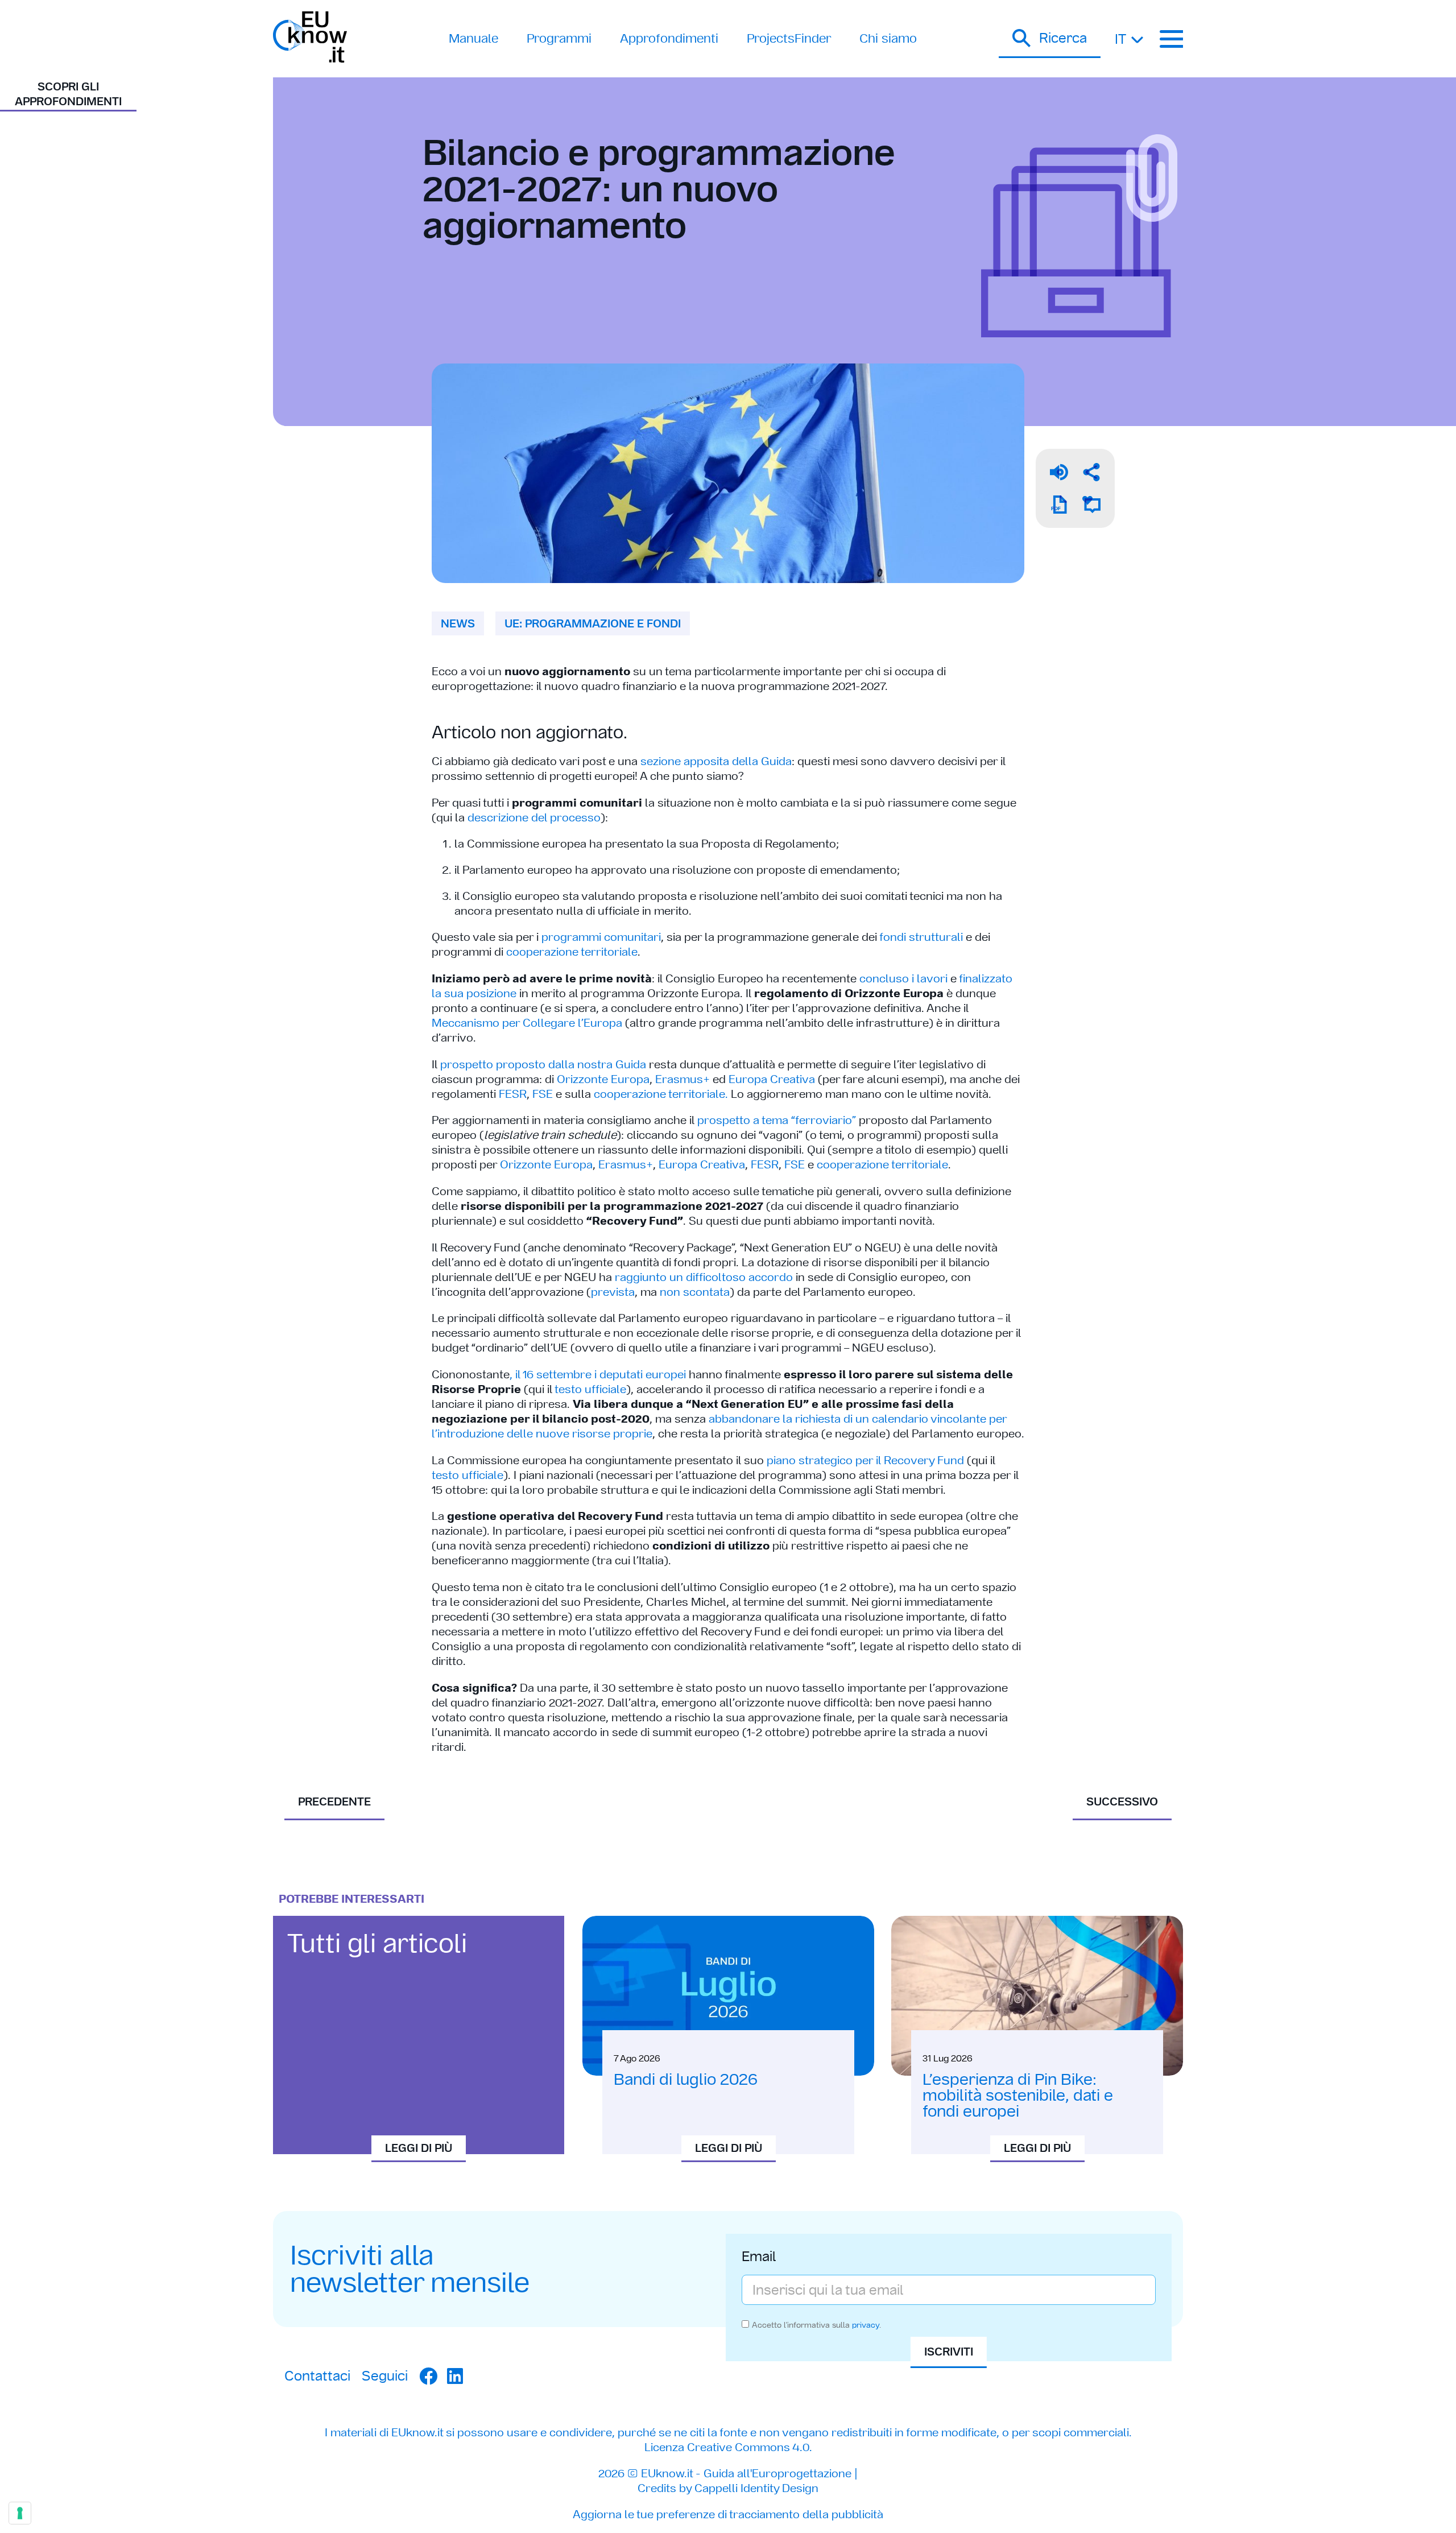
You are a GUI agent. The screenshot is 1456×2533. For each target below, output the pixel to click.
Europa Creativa (772, 1079)
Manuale (473, 38)
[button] (1050, 39)
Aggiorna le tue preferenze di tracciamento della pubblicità (728, 2514)
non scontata (695, 1292)
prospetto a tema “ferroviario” (777, 1120)
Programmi (559, 38)
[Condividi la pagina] (1091, 472)
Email (759, 2258)
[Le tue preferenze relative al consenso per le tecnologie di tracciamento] (20, 2513)
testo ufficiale (590, 1389)
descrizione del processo (534, 817)
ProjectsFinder (789, 38)
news (458, 623)
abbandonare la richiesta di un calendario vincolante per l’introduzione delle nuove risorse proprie (719, 1426)
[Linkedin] (455, 2376)
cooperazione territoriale (572, 952)
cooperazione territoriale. (661, 1094)
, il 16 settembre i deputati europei (598, 1374)
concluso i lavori (903, 978)
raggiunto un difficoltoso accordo (704, 1277)
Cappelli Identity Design (756, 2488)
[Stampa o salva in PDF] (1059, 505)
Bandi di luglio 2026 (686, 2079)
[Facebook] (428, 2376)
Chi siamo (888, 38)
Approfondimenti (669, 38)
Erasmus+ (682, 1079)
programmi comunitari (601, 937)
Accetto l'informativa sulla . (816, 2325)
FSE (543, 1094)
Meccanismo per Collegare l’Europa (527, 1023)
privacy (866, 2325)
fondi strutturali (921, 937)
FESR (513, 1094)
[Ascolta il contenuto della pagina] (1059, 472)
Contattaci (317, 2376)
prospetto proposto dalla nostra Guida (543, 1064)
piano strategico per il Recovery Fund (865, 1460)
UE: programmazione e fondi (593, 623)
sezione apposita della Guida (716, 761)
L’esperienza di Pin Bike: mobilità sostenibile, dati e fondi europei (1018, 2095)
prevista (613, 1292)
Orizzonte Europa (603, 1079)
